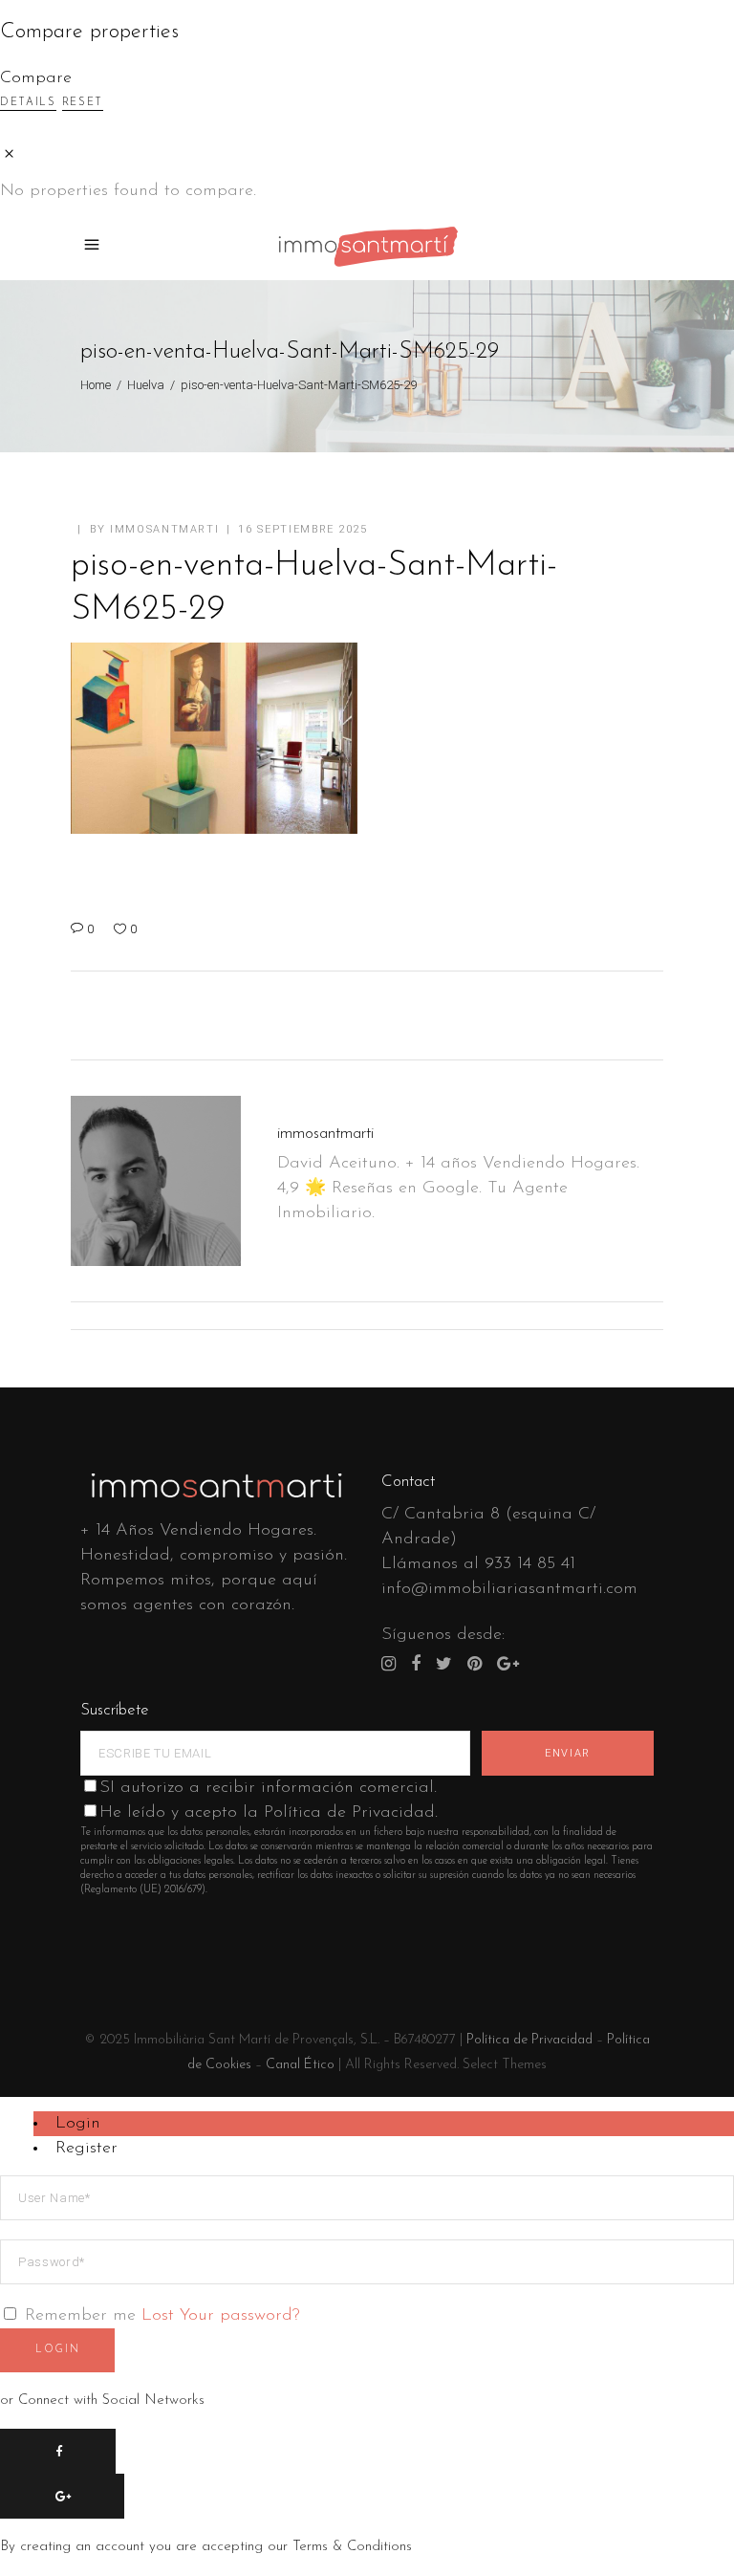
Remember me (80, 2316)
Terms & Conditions (352, 2547)
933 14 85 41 (530, 1564)
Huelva (146, 385)
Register (86, 2149)
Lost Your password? (221, 2316)
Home (96, 385)
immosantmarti (164, 529)
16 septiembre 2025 (303, 529)
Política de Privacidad (529, 2040)
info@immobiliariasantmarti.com (509, 1589)
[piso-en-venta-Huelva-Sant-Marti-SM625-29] (156, 1181)
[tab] (384, 2124)
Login (78, 2124)
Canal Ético (300, 2065)
